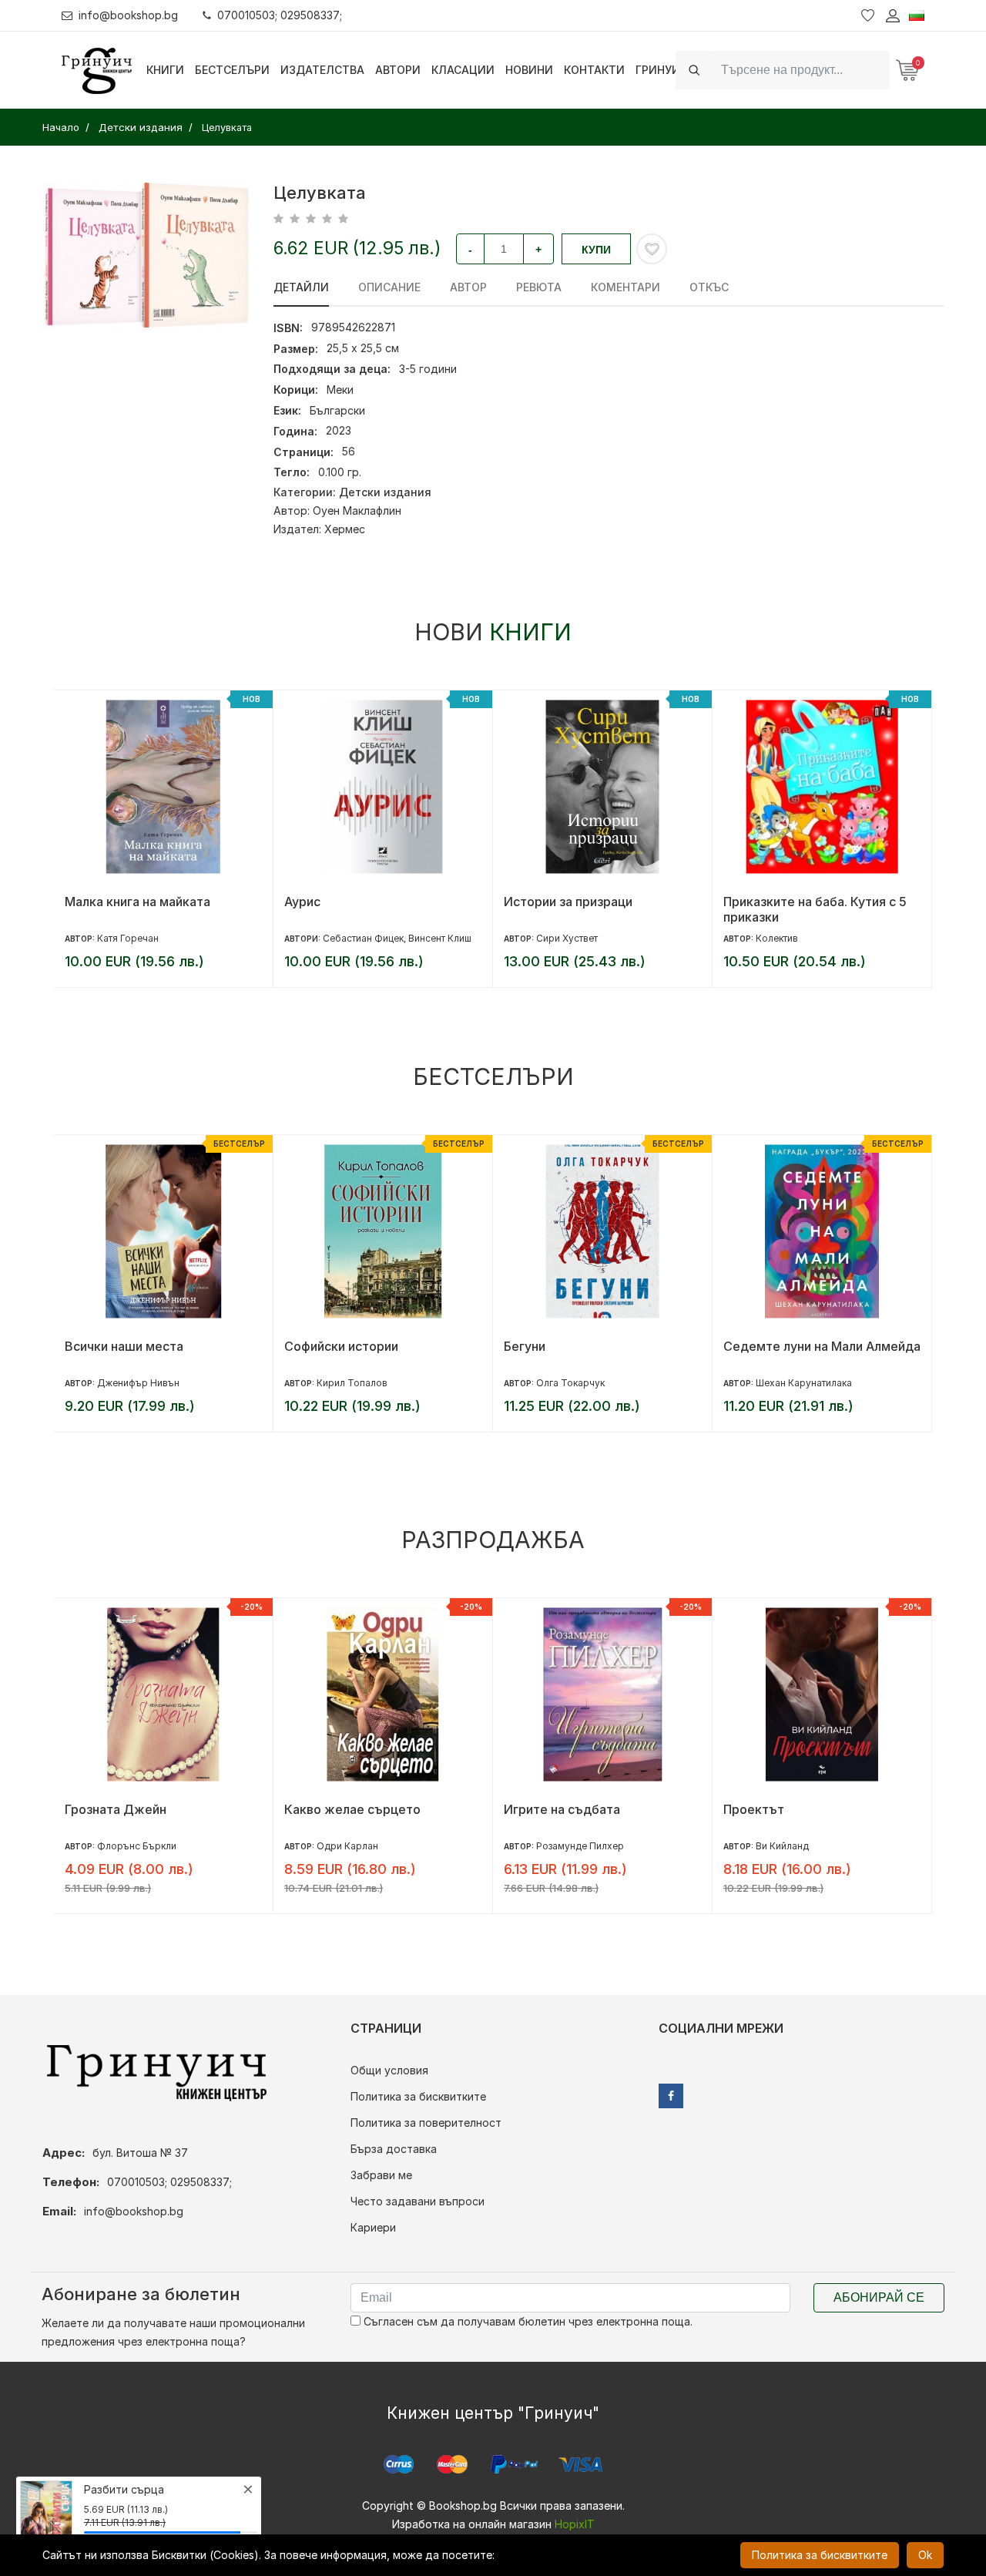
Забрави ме (381, 2175)
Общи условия (389, 2070)
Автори (398, 70)
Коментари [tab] (625, 287)
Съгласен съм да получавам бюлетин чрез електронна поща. (527, 2321)
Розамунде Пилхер (580, 1846)
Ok (925, 2555)
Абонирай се (879, 2297)
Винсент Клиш (440, 938)
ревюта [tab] (539, 287)
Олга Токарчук (570, 1383)
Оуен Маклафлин (357, 510)
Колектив (777, 938)
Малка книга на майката (138, 902)
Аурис (302, 902)
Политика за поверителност (426, 2123)
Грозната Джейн (116, 1809)
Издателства (322, 70)
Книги (165, 70)
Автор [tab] (468, 287)
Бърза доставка (394, 2149)
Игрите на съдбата (562, 1809)
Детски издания (385, 492)
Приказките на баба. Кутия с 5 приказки (815, 909)
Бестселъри (232, 70)
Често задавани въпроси (418, 2201)
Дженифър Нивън (138, 1383)
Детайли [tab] (301, 287)
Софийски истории (341, 1346)
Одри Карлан (347, 1846)
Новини (529, 70)
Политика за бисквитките (418, 2096)
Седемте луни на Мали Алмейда (822, 1346)
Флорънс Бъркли (137, 1846)
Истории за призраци (568, 902)
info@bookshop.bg (128, 15)
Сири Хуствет (567, 938)
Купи (596, 250)
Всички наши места (124, 1346)
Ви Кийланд (782, 1846)
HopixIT (575, 2524)
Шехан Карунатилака (804, 1383)
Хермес (345, 529)
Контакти (594, 70)
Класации (463, 70)
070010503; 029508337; (280, 15)
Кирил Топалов (352, 1383)
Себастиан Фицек (363, 938)
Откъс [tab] (709, 287)
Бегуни (525, 1346)
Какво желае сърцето (352, 1809)
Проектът (754, 1809)
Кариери (373, 2227)
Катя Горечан (128, 938)
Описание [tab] (389, 287)
